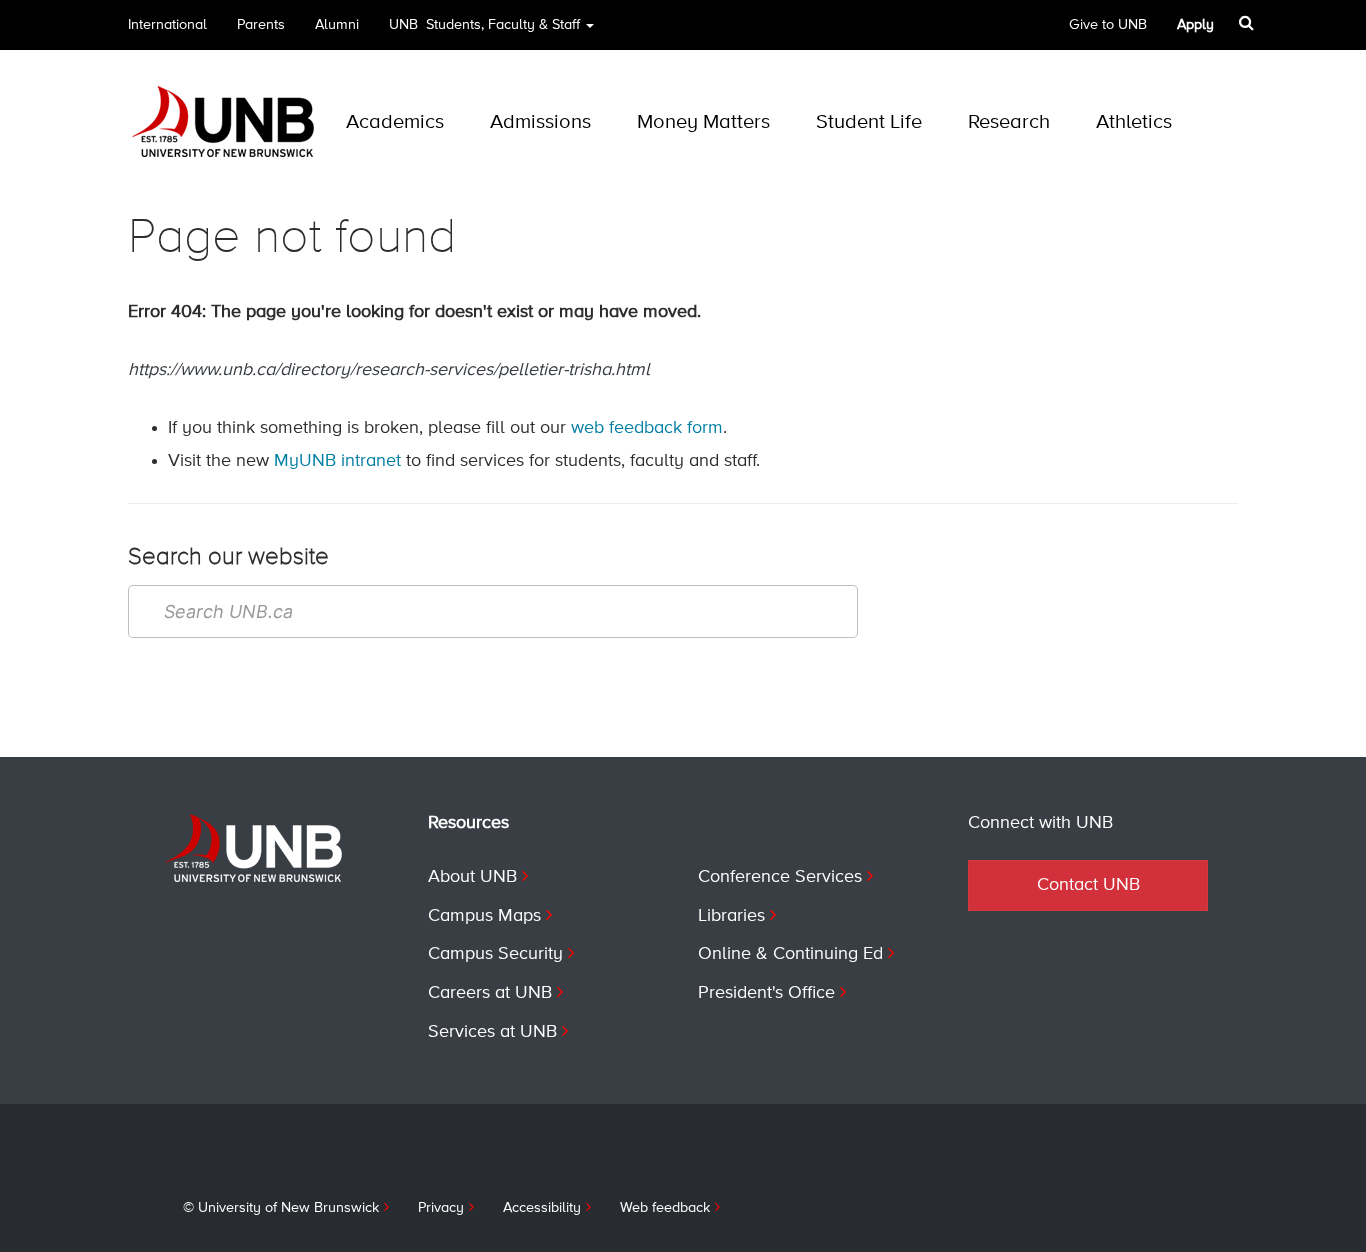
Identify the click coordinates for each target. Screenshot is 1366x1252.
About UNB (472, 877)
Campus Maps (484, 916)
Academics (395, 122)
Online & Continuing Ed (790, 954)
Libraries (731, 916)
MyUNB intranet (337, 461)
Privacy (441, 1208)
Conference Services (780, 877)
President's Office (766, 993)
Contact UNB (1088, 885)
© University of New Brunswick (281, 1208)
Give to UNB (1108, 25)
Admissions (540, 122)
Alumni (337, 25)
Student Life (869, 122)
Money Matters (703, 122)
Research (1009, 122)
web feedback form (647, 428)
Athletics (1134, 122)
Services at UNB (492, 1032)
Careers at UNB (490, 993)
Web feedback (665, 1208)
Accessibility (542, 1208)
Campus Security (495, 954)
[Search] (1248, 23)
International (167, 25)
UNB (484, 25)
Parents (261, 25)
